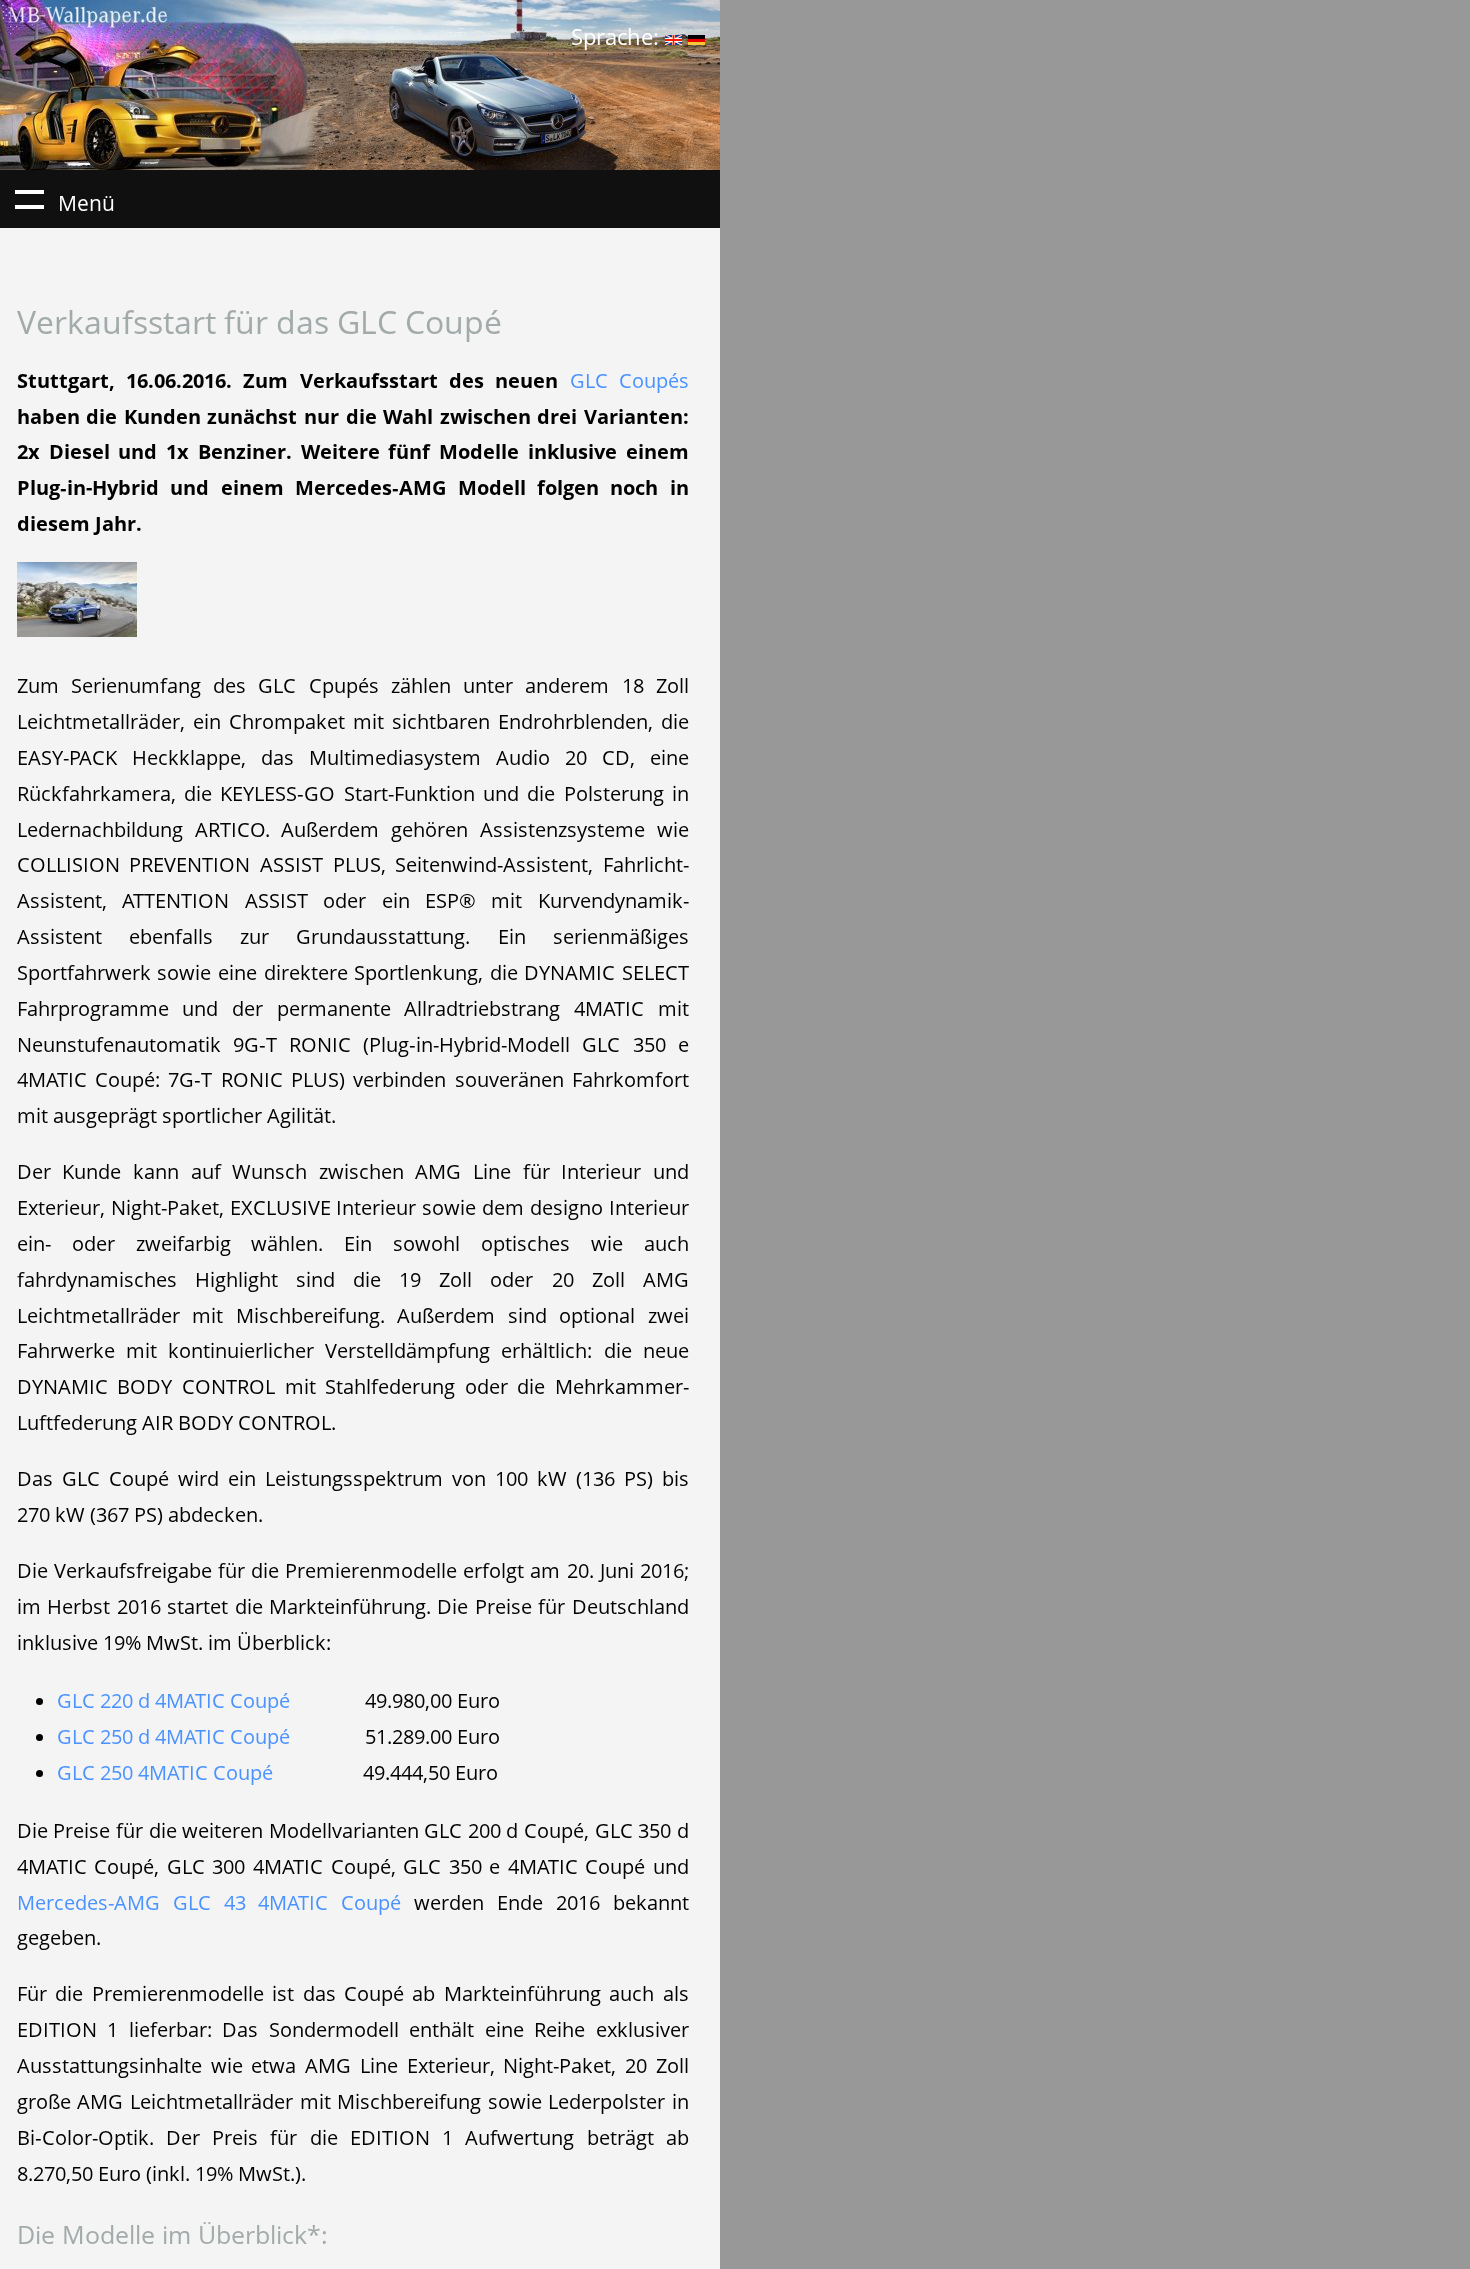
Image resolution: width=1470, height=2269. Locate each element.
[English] (673, 36)
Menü (29, 199)
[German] (696, 36)
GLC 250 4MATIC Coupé (165, 1772)
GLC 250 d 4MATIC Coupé (173, 1736)
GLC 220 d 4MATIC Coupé (173, 1700)
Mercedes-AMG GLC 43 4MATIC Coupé (209, 1902)
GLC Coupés (629, 380)
